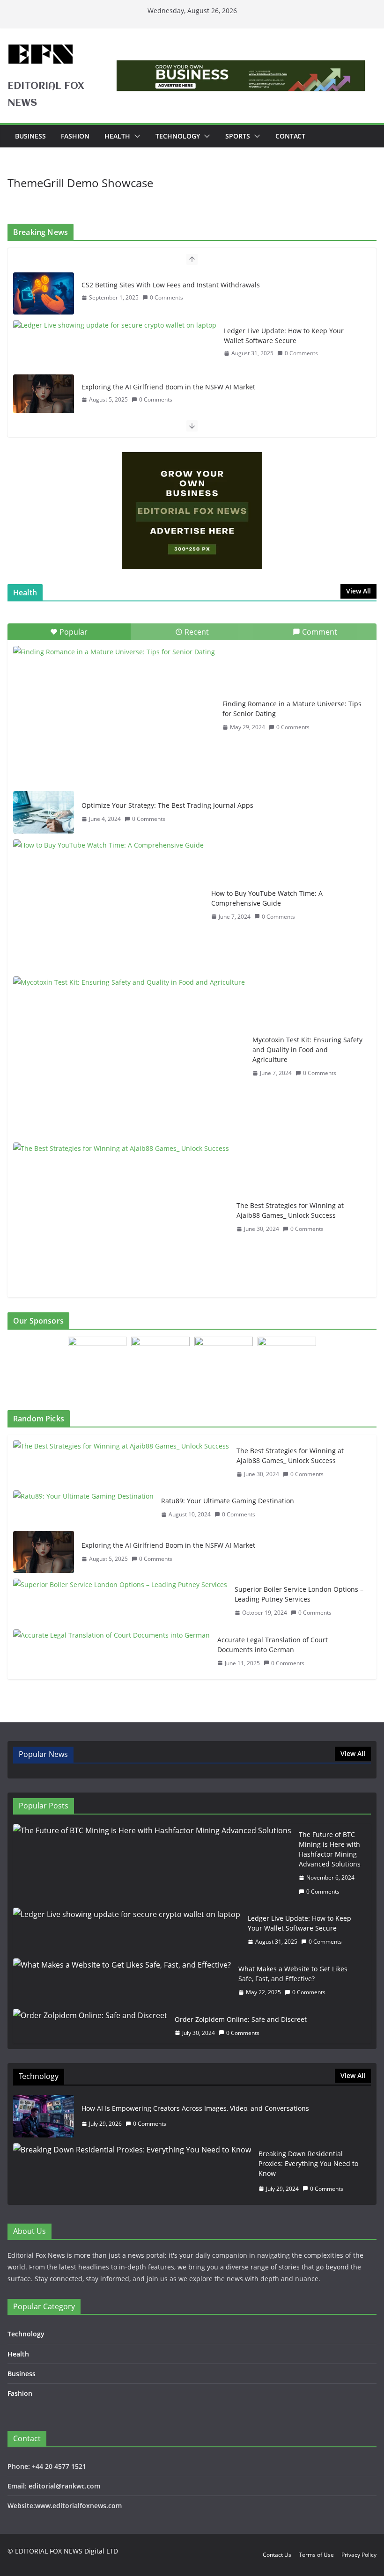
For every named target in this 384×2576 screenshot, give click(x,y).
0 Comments (166, 297)
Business (30, 136)
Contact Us (277, 2555)
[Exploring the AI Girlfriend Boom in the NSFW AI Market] (44, 395)
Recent (197, 632)
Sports (238, 136)
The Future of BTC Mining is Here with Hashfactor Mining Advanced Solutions (330, 1849)
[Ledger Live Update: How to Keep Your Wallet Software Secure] (115, 325)
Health (117, 136)
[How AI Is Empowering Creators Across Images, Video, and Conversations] (44, 2116)
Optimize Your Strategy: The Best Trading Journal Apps (167, 805)
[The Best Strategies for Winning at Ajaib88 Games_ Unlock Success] (121, 1217)
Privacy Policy (359, 2555)
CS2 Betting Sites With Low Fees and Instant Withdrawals (171, 285)
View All (358, 591)
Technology (178, 136)
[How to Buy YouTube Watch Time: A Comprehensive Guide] (108, 905)
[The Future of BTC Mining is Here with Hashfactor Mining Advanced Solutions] (152, 1863)
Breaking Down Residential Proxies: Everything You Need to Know (308, 2163)
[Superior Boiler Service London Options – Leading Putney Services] (120, 1601)
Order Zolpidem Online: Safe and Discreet (241, 2019)
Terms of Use (316, 2555)
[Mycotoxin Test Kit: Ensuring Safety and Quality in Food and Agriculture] (129, 1057)
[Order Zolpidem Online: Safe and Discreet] (90, 2026)
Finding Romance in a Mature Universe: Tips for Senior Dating (292, 709)
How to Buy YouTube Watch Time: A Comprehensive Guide (267, 898)
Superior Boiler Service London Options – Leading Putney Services (299, 1594)
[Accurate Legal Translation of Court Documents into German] (111, 1652)
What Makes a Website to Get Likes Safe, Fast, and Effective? (293, 1974)
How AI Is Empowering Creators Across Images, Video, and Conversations (195, 2108)
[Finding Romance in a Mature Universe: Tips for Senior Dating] (114, 716)
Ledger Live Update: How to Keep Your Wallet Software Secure (284, 336)
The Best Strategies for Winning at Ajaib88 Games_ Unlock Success (290, 1210)
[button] (135, 136)
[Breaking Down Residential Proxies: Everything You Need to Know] (132, 2171)
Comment (320, 632)
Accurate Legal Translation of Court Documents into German (273, 1645)
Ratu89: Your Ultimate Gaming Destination (228, 1501)
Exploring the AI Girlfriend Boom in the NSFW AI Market (168, 387)
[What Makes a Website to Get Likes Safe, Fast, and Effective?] (122, 1981)
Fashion (75, 136)
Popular (74, 632)
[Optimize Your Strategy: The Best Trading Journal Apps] (44, 812)
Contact (290, 136)
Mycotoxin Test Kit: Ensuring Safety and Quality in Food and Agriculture (307, 1050)
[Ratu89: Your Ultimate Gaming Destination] (83, 1508)
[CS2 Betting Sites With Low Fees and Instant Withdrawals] (44, 293)
